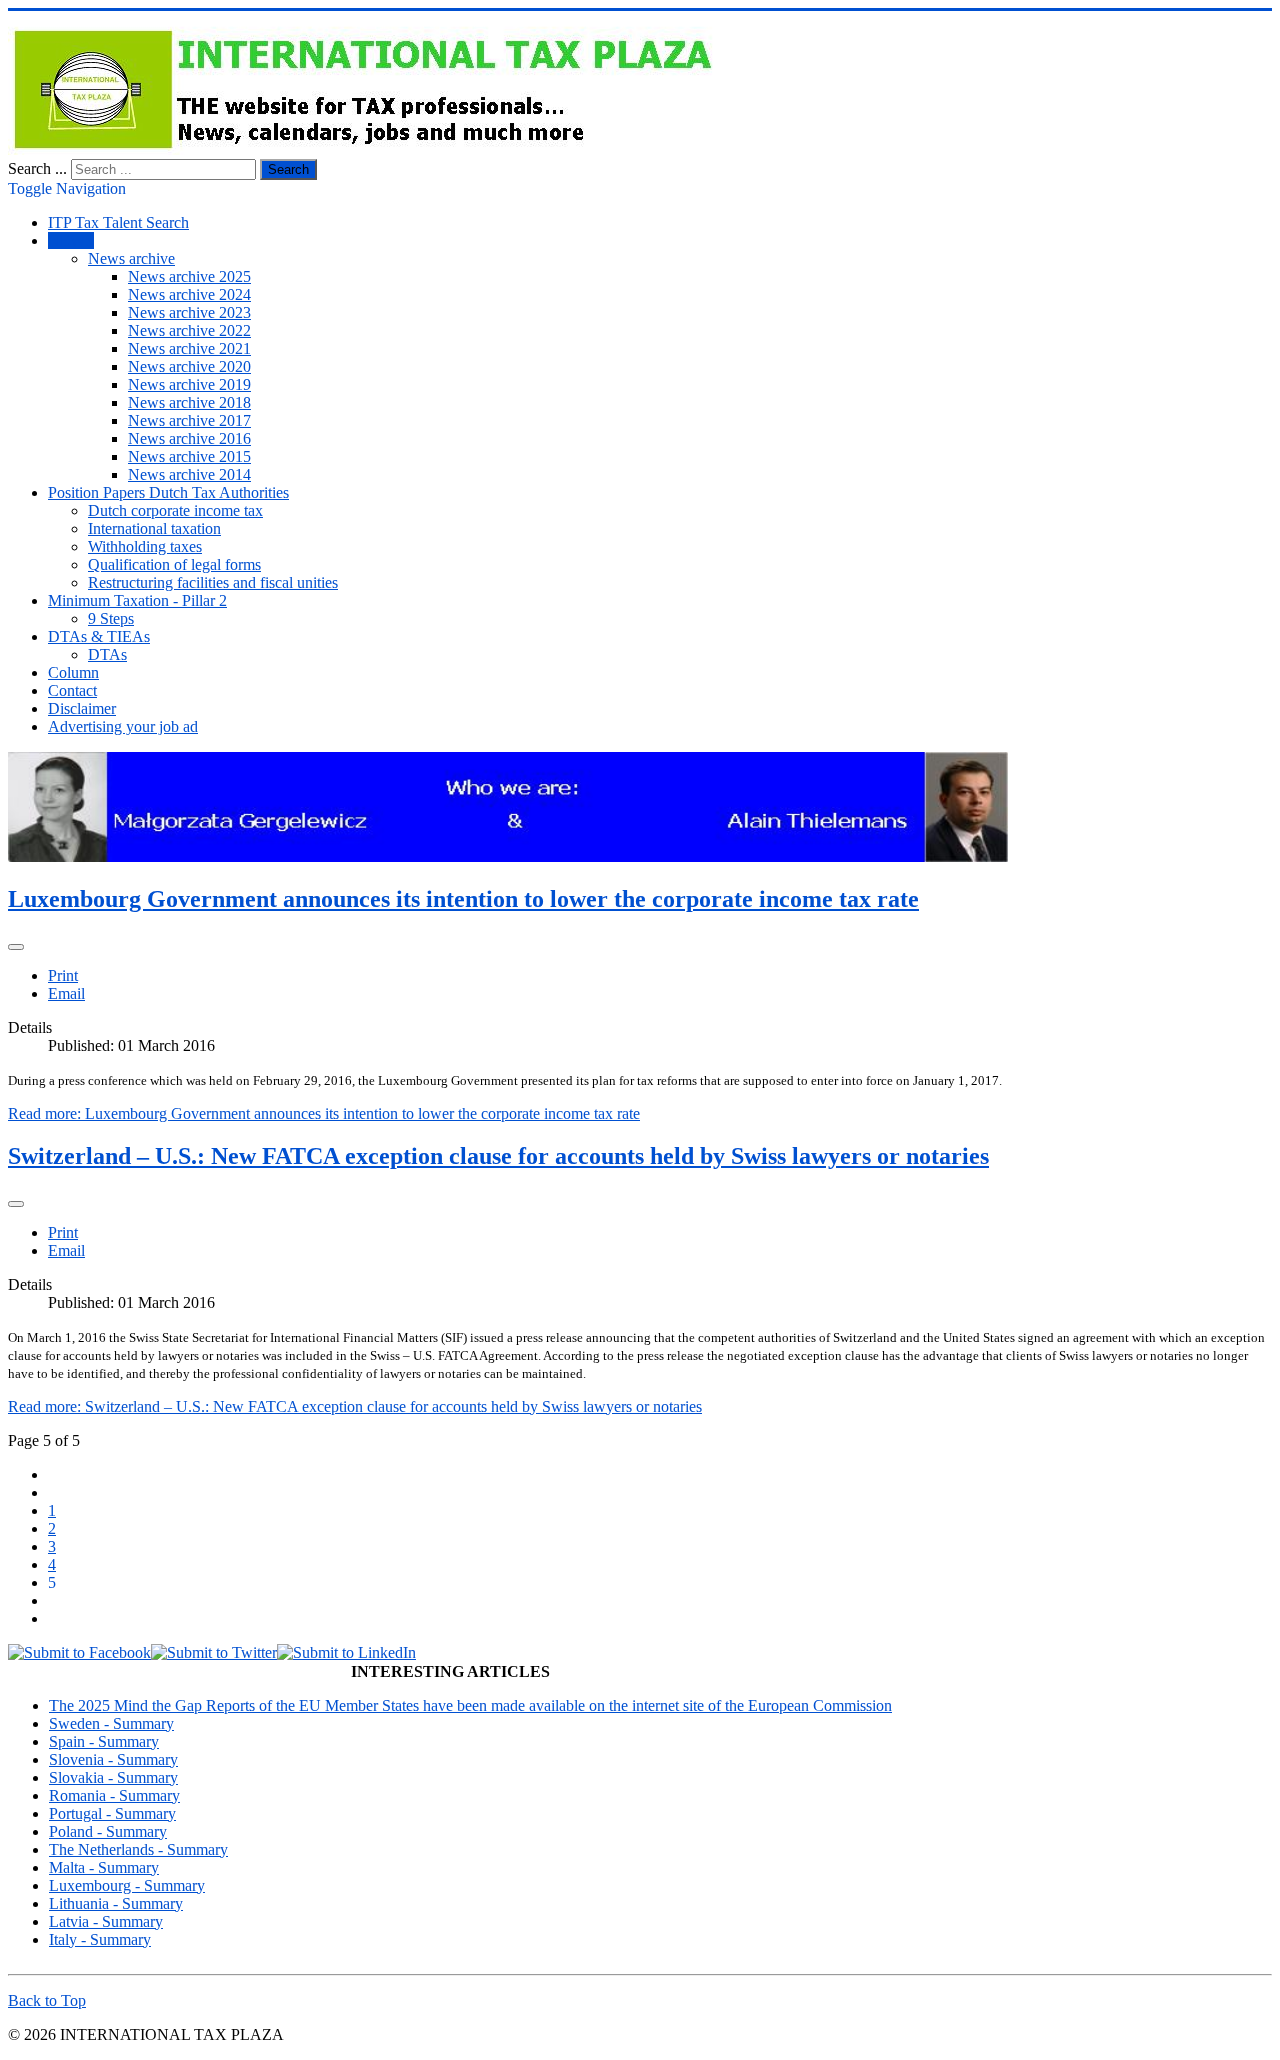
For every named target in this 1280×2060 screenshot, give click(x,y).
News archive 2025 (189, 276)
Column (73, 672)
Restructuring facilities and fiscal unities (213, 582)
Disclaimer (82, 708)
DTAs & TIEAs (99, 636)
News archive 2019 (189, 384)
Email (66, 993)
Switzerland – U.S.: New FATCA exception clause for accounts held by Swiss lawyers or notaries (498, 1156)
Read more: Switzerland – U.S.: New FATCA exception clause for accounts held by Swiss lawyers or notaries (355, 1406)
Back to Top (47, 2000)
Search (288, 169)
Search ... (37, 168)
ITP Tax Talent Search (118, 222)
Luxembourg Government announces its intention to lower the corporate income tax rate (463, 899)
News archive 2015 (189, 456)
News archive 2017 (189, 420)
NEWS (71, 240)
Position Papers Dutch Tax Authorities (168, 492)
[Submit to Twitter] (214, 1652)
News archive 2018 (189, 402)
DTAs (107, 654)
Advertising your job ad (123, 726)
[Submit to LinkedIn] (346, 1652)
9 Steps (111, 618)
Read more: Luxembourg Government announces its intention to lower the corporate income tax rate (324, 1113)
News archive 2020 (189, 366)
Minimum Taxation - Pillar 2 (137, 600)
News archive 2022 (189, 330)
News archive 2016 (189, 438)
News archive (131, 258)
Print (63, 975)
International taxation (154, 528)
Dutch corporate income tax (175, 510)
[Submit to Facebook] (79, 1652)
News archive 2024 (189, 294)
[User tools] (16, 947)
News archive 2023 (189, 312)
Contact (72, 690)
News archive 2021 (189, 348)
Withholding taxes (145, 546)
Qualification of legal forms (174, 564)
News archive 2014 (189, 474)
